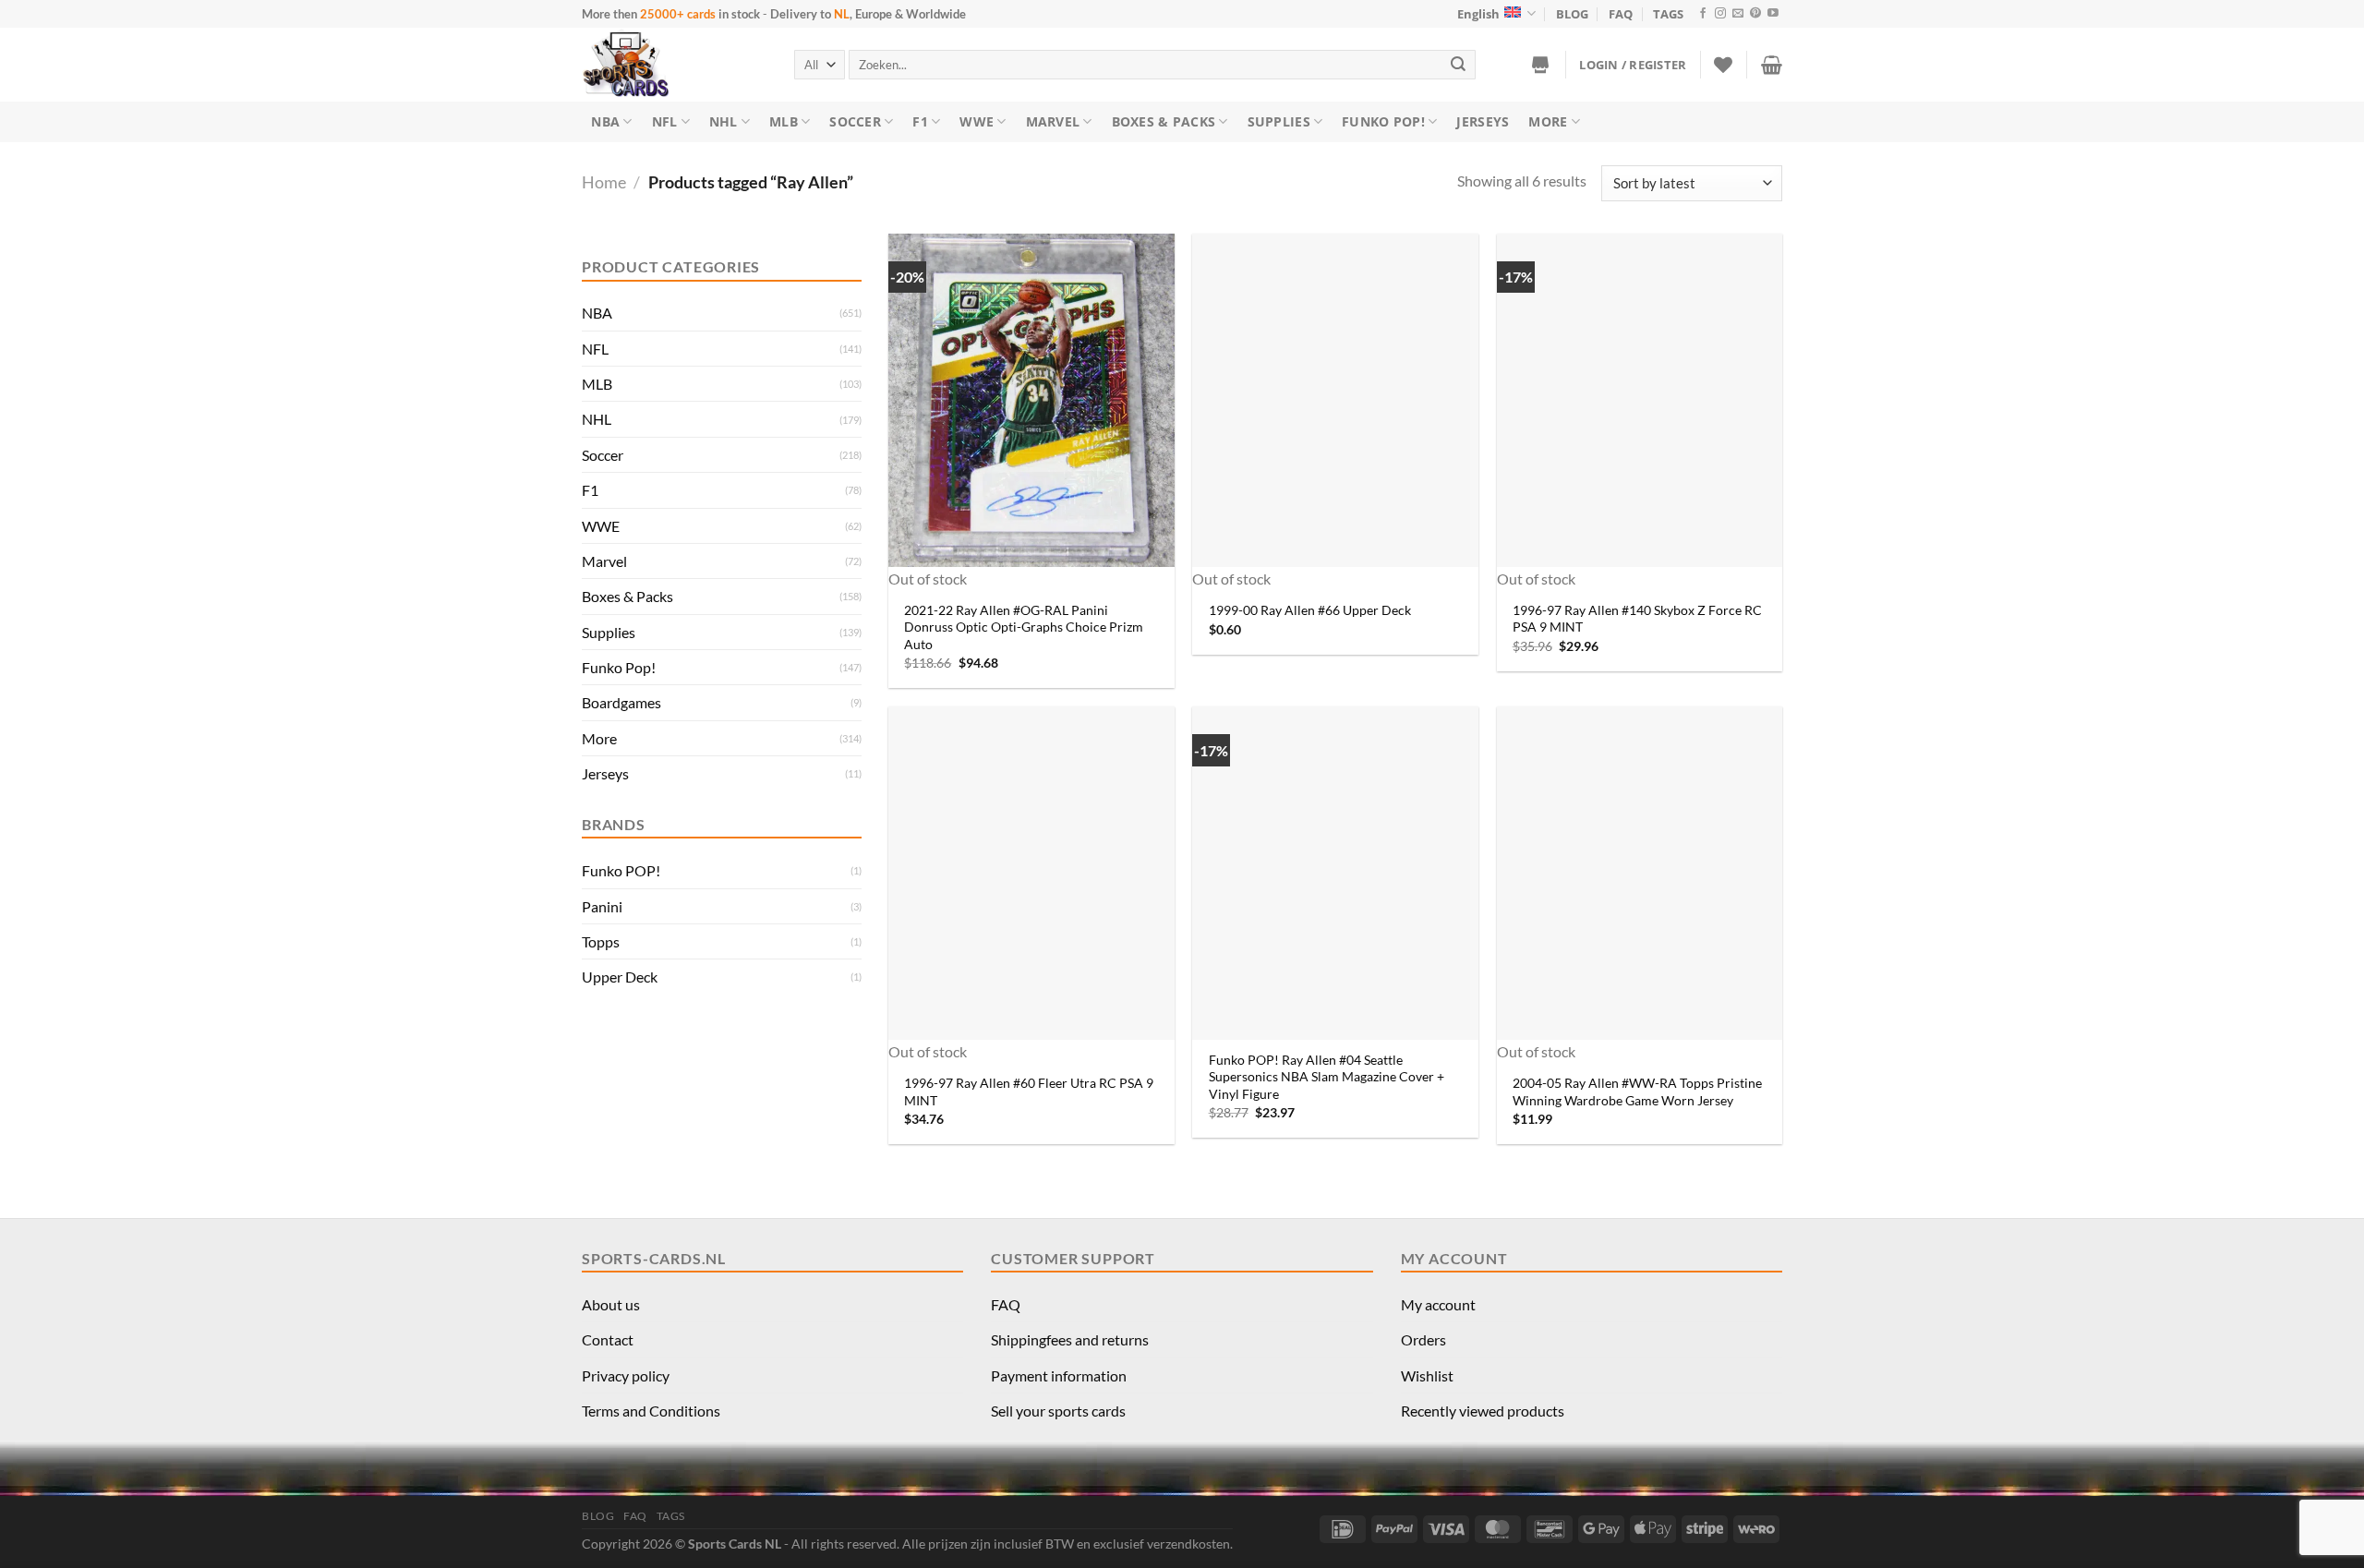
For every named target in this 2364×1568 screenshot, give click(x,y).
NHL (724, 121)
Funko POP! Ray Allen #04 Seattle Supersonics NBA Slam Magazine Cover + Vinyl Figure (1327, 1077)
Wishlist (1427, 1375)
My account (1438, 1304)
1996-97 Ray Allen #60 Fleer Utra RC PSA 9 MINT (1029, 1092)
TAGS (1668, 14)
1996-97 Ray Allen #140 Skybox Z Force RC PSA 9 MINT (1637, 619)
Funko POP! (621, 870)
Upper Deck (620, 977)
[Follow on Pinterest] (1755, 14)
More (1548, 121)
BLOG (1572, 14)
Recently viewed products (1483, 1411)
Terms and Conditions (651, 1411)
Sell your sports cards (1058, 1411)
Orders (1423, 1339)
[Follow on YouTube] (1773, 14)
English (1478, 14)
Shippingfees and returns (1070, 1339)
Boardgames (621, 702)
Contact (608, 1339)
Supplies (1279, 121)
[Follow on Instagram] (1720, 14)
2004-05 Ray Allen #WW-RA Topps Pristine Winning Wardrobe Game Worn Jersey (1637, 1092)
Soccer (855, 121)
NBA (605, 121)
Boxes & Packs (1164, 121)
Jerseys (1483, 121)
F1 (920, 121)
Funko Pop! (1383, 121)
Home (604, 182)
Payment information (1059, 1375)
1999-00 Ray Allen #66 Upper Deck (1310, 610)
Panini (602, 906)
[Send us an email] (1738, 14)
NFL (665, 121)
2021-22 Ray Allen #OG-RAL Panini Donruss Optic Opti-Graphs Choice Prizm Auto (1024, 627)
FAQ (1621, 14)
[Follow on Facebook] (1703, 14)
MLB (784, 121)
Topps (601, 941)
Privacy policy (626, 1375)
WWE (977, 121)
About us (611, 1304)
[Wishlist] (1723, 65)
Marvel (1053, 121)
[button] (1633, 65)
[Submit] (1459, 64)
